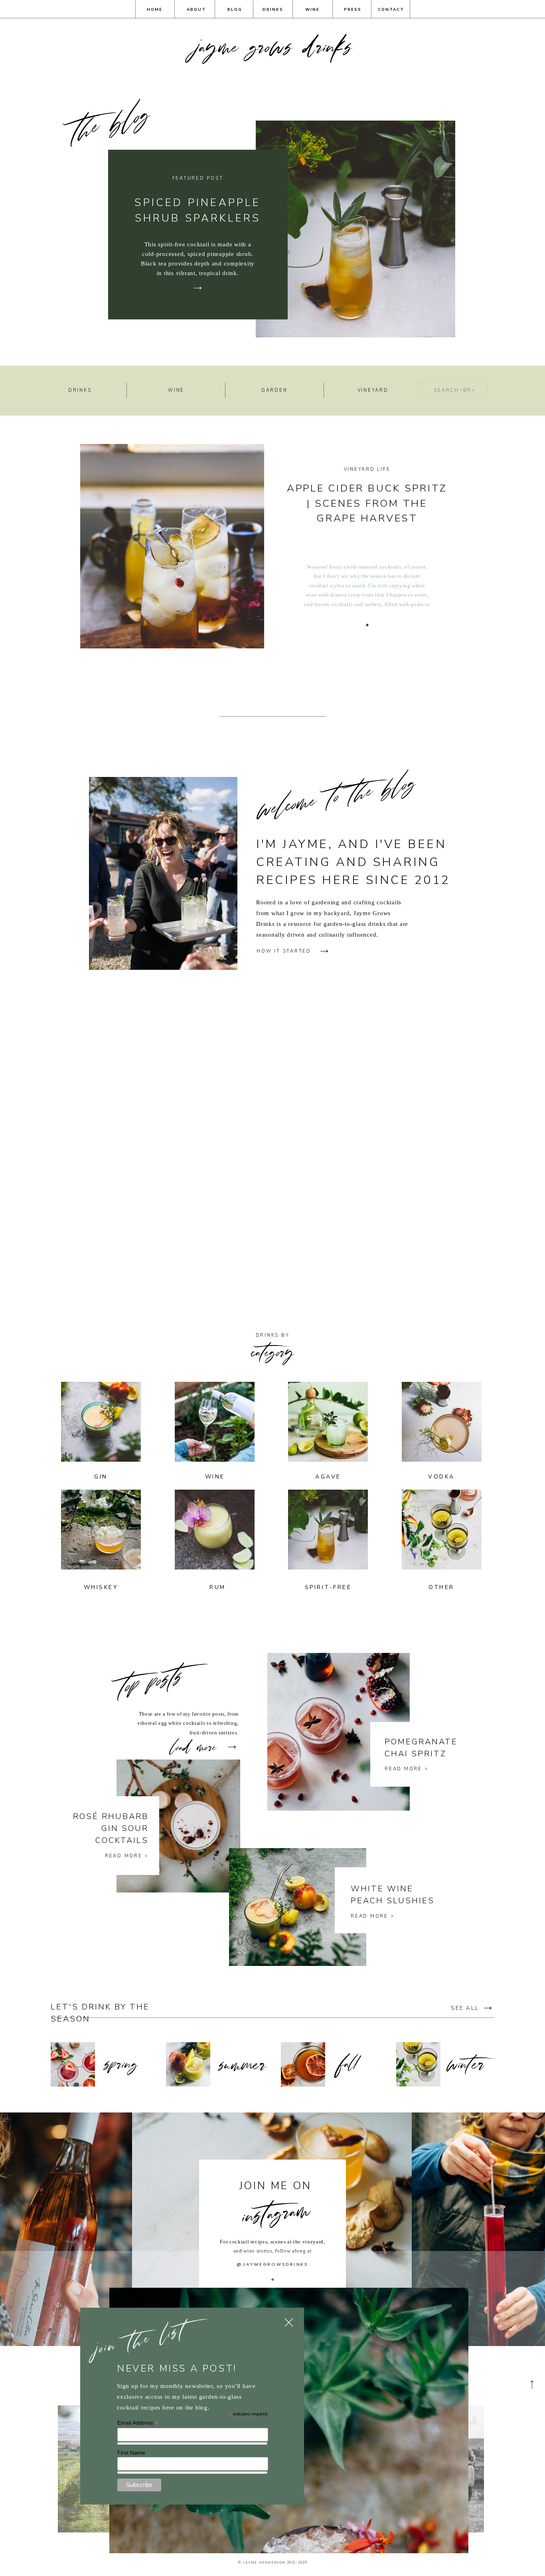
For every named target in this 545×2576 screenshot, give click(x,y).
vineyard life (367, 469)
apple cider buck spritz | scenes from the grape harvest (367, 503)
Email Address (138, 2423)
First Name (131, 2453)
